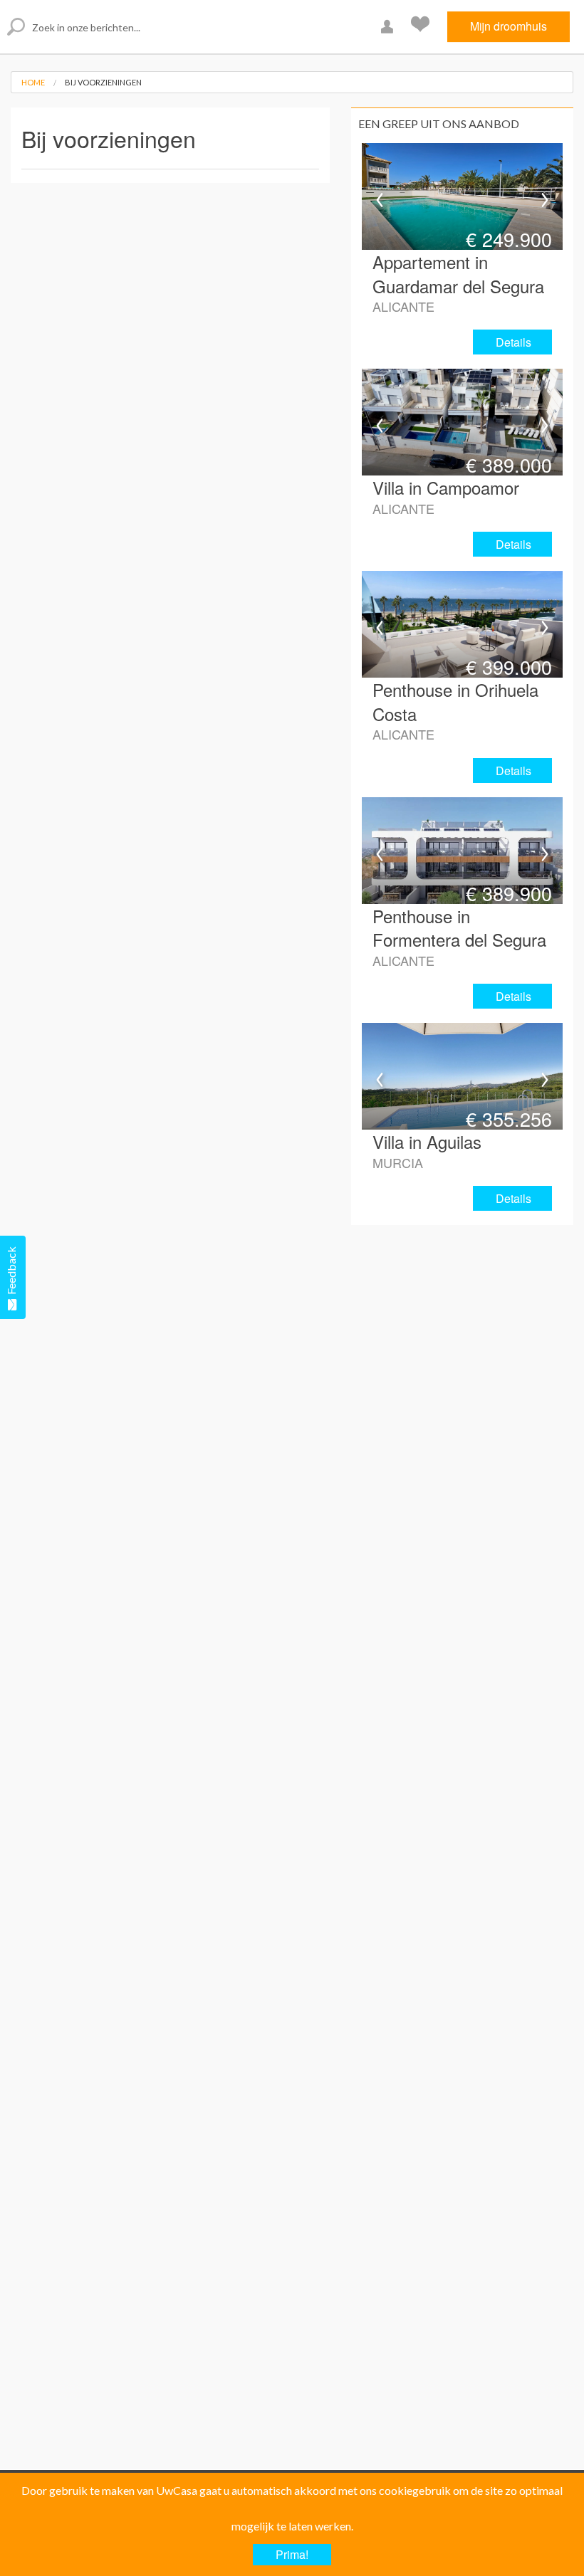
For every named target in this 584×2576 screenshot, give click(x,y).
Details (513, 342)
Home (33, 82)
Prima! (292, 2554)
